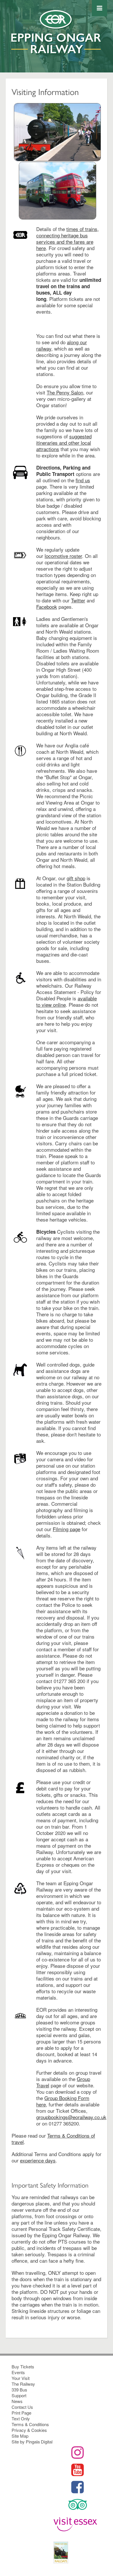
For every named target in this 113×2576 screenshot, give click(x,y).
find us (83, 480)
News (17, 2401)
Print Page (21, 2413)
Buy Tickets (23, 2366)
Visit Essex (78, 2525)
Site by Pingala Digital (32, 2442)
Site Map (20, 2436)
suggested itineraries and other (64, 439)
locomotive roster (63, 556)
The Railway (23, 2384)
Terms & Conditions (30, 2424)
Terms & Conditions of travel (53, 2139)
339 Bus (19, 2390)
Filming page (66, 1529)
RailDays (78, 2552)
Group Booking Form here (63, 2101)
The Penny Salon (65, 392)
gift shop (76, 878)
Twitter (78, 600)
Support (19, 2395)
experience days (38, 2160)
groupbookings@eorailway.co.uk (71, 2117)
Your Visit (21, 2378)
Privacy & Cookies (29, 2430)
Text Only (21, 2418)
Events (18, 2372)
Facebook (47, 607)
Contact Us (22, 2407)
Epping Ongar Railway (57, 41)
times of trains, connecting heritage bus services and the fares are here (68, 238)
